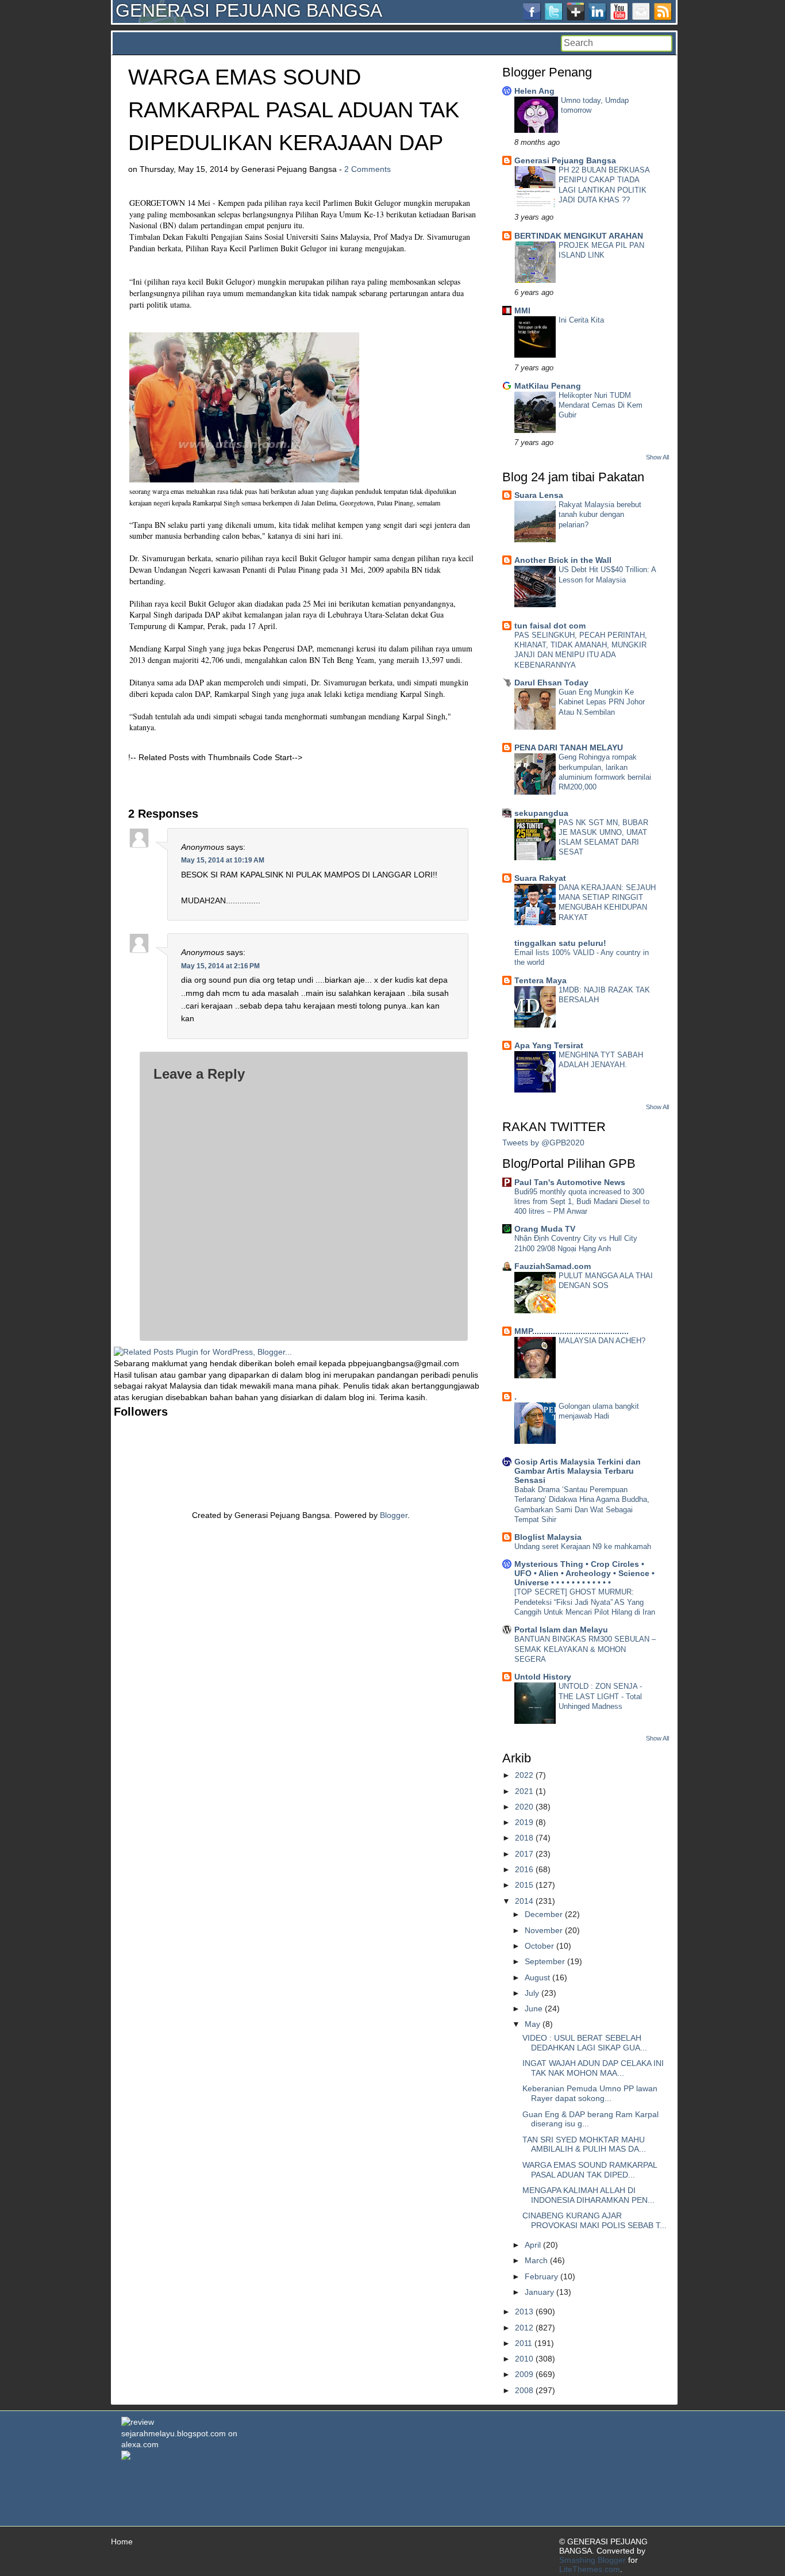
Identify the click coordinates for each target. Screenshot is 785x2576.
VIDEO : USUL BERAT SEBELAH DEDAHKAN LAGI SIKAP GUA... (585, 2043)
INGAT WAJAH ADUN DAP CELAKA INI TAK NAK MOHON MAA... (593, 2068)
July (532, 1993)
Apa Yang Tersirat (549, 1045)
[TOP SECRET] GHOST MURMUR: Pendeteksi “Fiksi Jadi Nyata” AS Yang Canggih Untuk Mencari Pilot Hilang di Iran (585, 1602)
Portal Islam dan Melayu (561, 1630)
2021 (524, 1791)
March (536, 2260)
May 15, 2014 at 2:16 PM (220, 966)
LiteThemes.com (590, 2569)
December (544, 1914)
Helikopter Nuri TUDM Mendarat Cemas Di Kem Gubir (601, 405)
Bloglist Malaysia (548, 1537)
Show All (657, 457)
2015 (524, 1885)
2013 (524, 2311)
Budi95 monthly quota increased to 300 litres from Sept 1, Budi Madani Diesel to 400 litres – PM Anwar (582, 1202)
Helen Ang (534, 91)
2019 (524, 1822)
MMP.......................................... (572, 1331)
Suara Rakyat (540, 878)
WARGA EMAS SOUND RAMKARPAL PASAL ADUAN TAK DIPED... (590, 2170)
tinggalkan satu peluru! (560, 943)
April (533, 2245)
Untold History (543, 1677)
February (541, 2276)
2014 (524, 1901)
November (544, 1930)
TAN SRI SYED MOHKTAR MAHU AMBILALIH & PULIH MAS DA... (584, 2144)
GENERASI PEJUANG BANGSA (249, 10)
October (539, 1946)
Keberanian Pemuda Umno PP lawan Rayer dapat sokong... (590, 2093)
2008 (524, 2390)
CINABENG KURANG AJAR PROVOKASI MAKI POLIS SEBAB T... (594, 2220)
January (539, 2292)
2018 (524, 1838)
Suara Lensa (539, 495)
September (545, 1961)
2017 (524, 1854)
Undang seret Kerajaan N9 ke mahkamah (583, 1546)
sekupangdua (541, 813)
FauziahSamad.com (553, 1266)
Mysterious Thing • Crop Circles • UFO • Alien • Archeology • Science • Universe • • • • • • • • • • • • (584, 1573)
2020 (524, 1807)
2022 (524, 1775)
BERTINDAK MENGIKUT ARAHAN (579, 236)
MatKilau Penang (548, 386)
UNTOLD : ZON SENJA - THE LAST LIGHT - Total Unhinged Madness (600, 1696)
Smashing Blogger (592, 2560)
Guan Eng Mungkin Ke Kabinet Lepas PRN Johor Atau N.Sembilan (602, 702)
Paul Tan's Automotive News (570, 1182)
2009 (524, 2374)
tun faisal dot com (550, 626)
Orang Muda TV (545, 1229)
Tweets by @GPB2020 (543, 1143)
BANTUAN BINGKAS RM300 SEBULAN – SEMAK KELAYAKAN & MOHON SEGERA (585, 1649)
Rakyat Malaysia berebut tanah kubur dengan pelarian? (600, 515)
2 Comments (368, 169)
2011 (524, 2343)
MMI (522, 310)
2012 (524, 2328)
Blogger (394, 1515)
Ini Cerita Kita (581, 320)
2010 (524, 2359)
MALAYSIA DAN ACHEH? (602, 1341)
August (537, 1977)
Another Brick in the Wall (563, 560)
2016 (524, 1869)
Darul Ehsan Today (551, 683)
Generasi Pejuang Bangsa (565, 160)
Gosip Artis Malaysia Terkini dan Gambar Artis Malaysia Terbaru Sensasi (578, 1471)
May (532, 2024)
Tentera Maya (540, 980)
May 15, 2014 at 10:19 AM (223, 860)
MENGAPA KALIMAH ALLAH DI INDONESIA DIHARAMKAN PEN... (588, 2195)
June (534, 2008)
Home (122, 2541)
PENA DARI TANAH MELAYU (569, 747)
